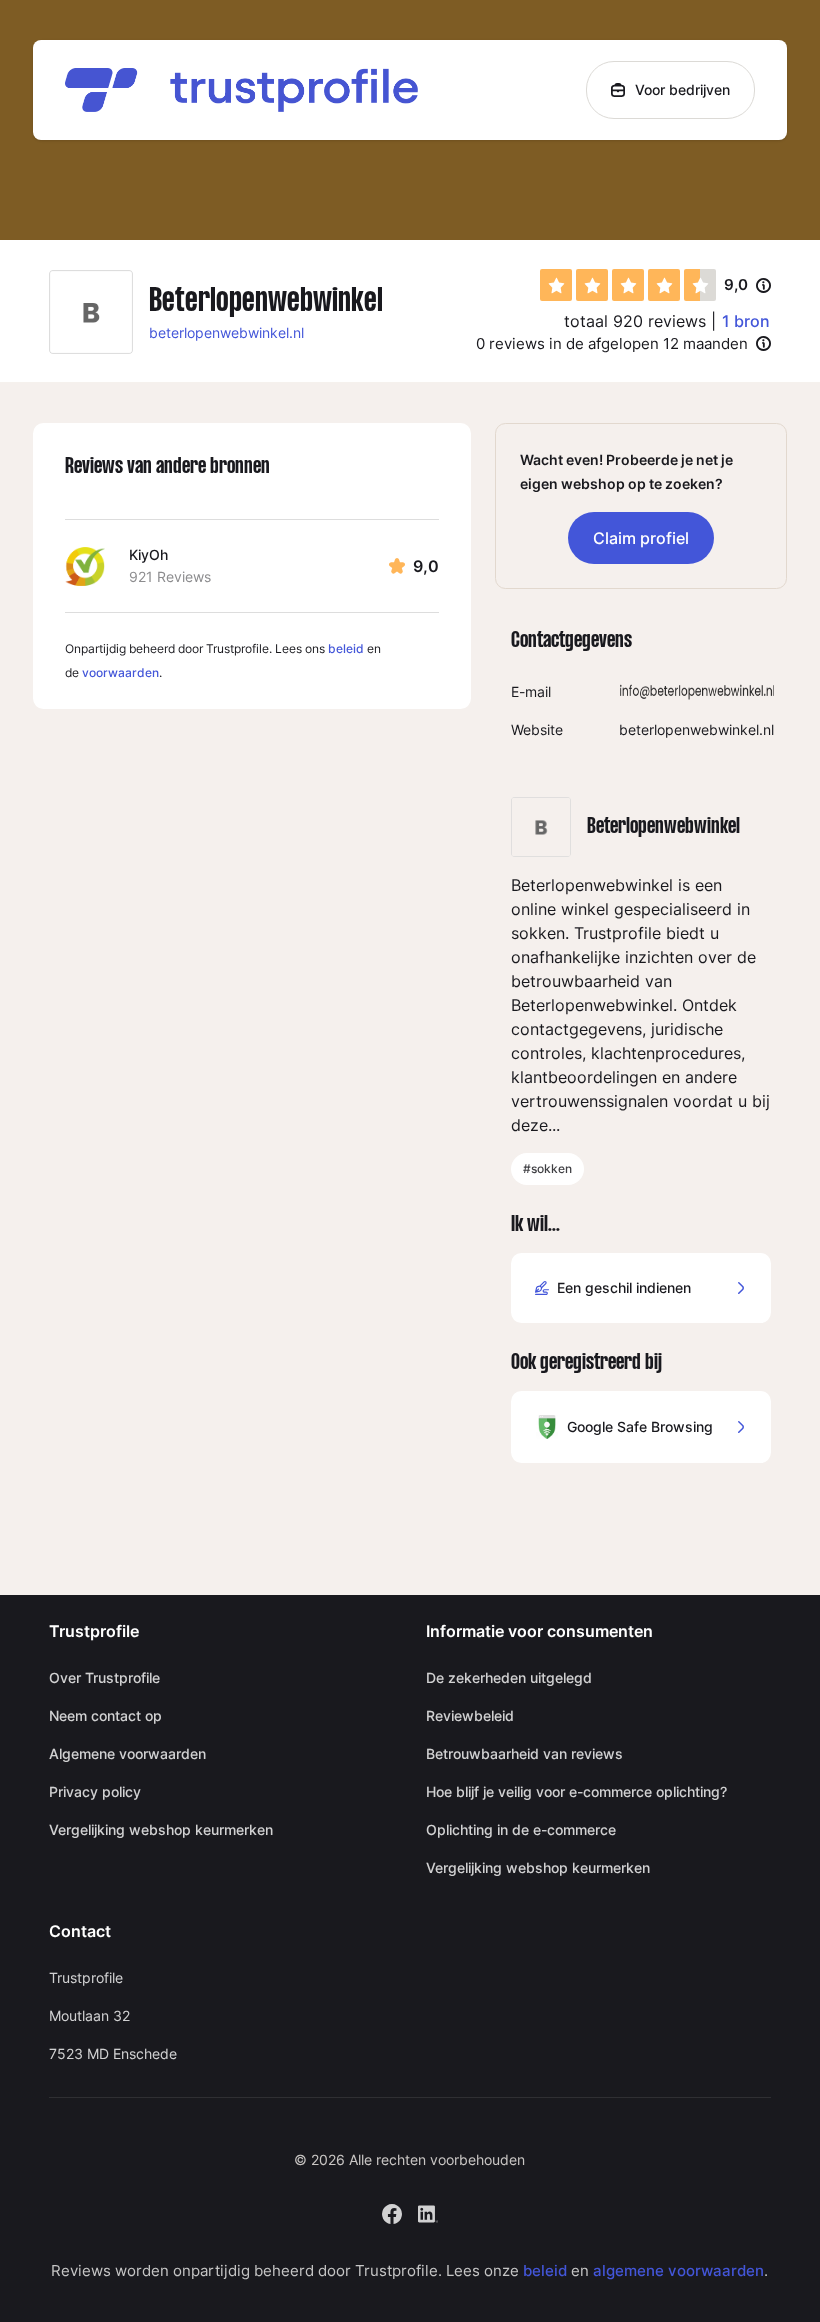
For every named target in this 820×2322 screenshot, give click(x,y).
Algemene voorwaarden (127, 1753)
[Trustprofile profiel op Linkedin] (428, 2211)
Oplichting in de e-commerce (521, 1829)
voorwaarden (120, 672)
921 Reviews (170, 576)
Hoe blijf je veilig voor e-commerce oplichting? (576, 1791)
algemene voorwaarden (678, 2270)
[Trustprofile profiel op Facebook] (392, 2211)
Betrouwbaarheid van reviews (524, 1753)
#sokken (547, 1168)
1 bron (746, 321)
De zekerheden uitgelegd (509, 1677)
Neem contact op (105, 1715)
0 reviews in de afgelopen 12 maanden (612, 343)
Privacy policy (95, 1791)
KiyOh (148, 554)
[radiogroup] (628, 285)
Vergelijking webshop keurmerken (161, 1829)
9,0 (747, 286)
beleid (346, 648)
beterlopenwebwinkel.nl (226, 332)
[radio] (556, 285)
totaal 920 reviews (635, 321)
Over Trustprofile (104, 1677)
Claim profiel (641, 538)
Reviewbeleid (470, 1715)
